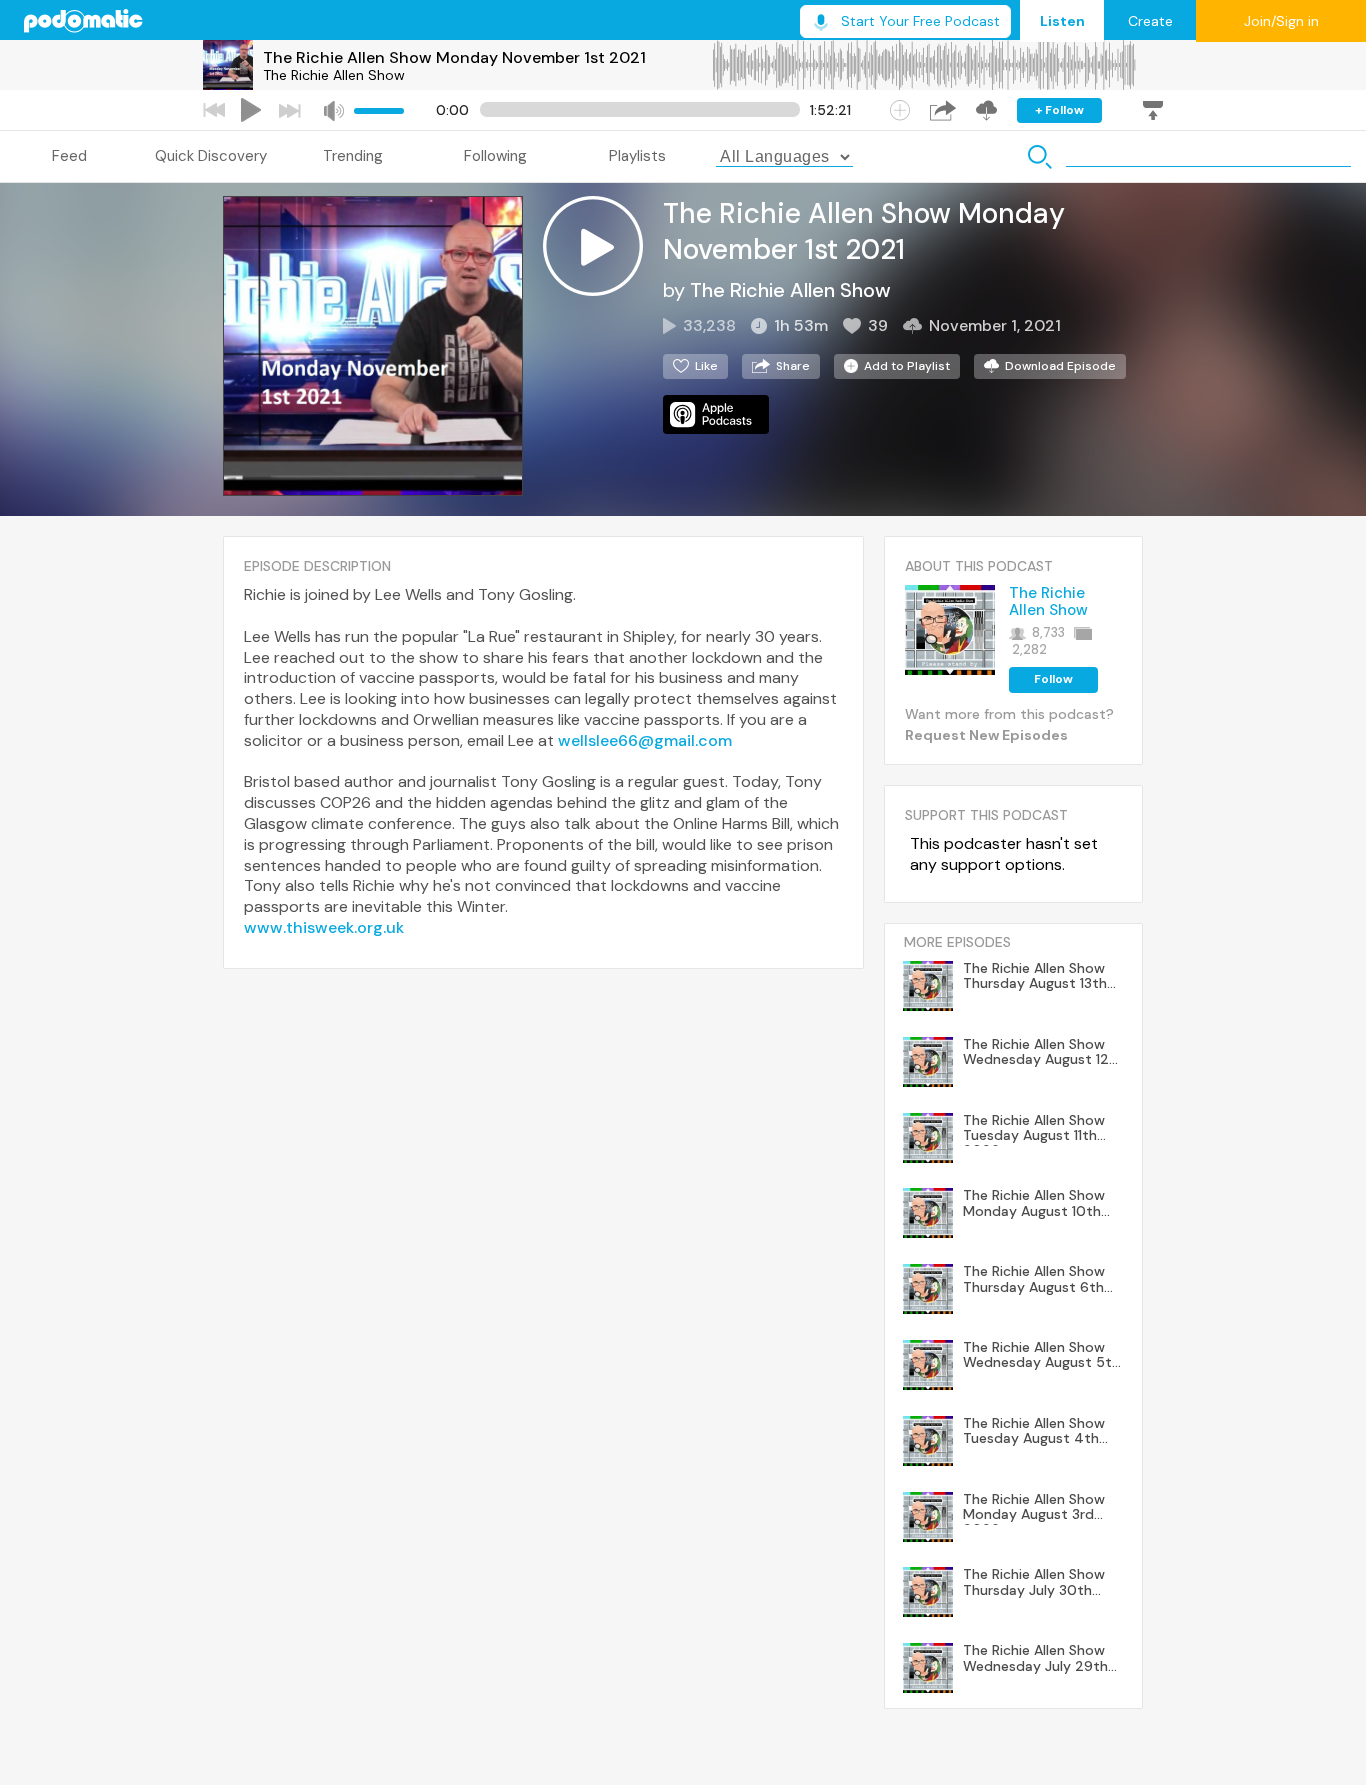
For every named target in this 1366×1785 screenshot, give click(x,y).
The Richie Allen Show (334, 75)
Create (1150, 21)
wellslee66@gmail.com (645, 740)
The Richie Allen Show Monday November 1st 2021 (454, 57)
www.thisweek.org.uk (324, 927)
